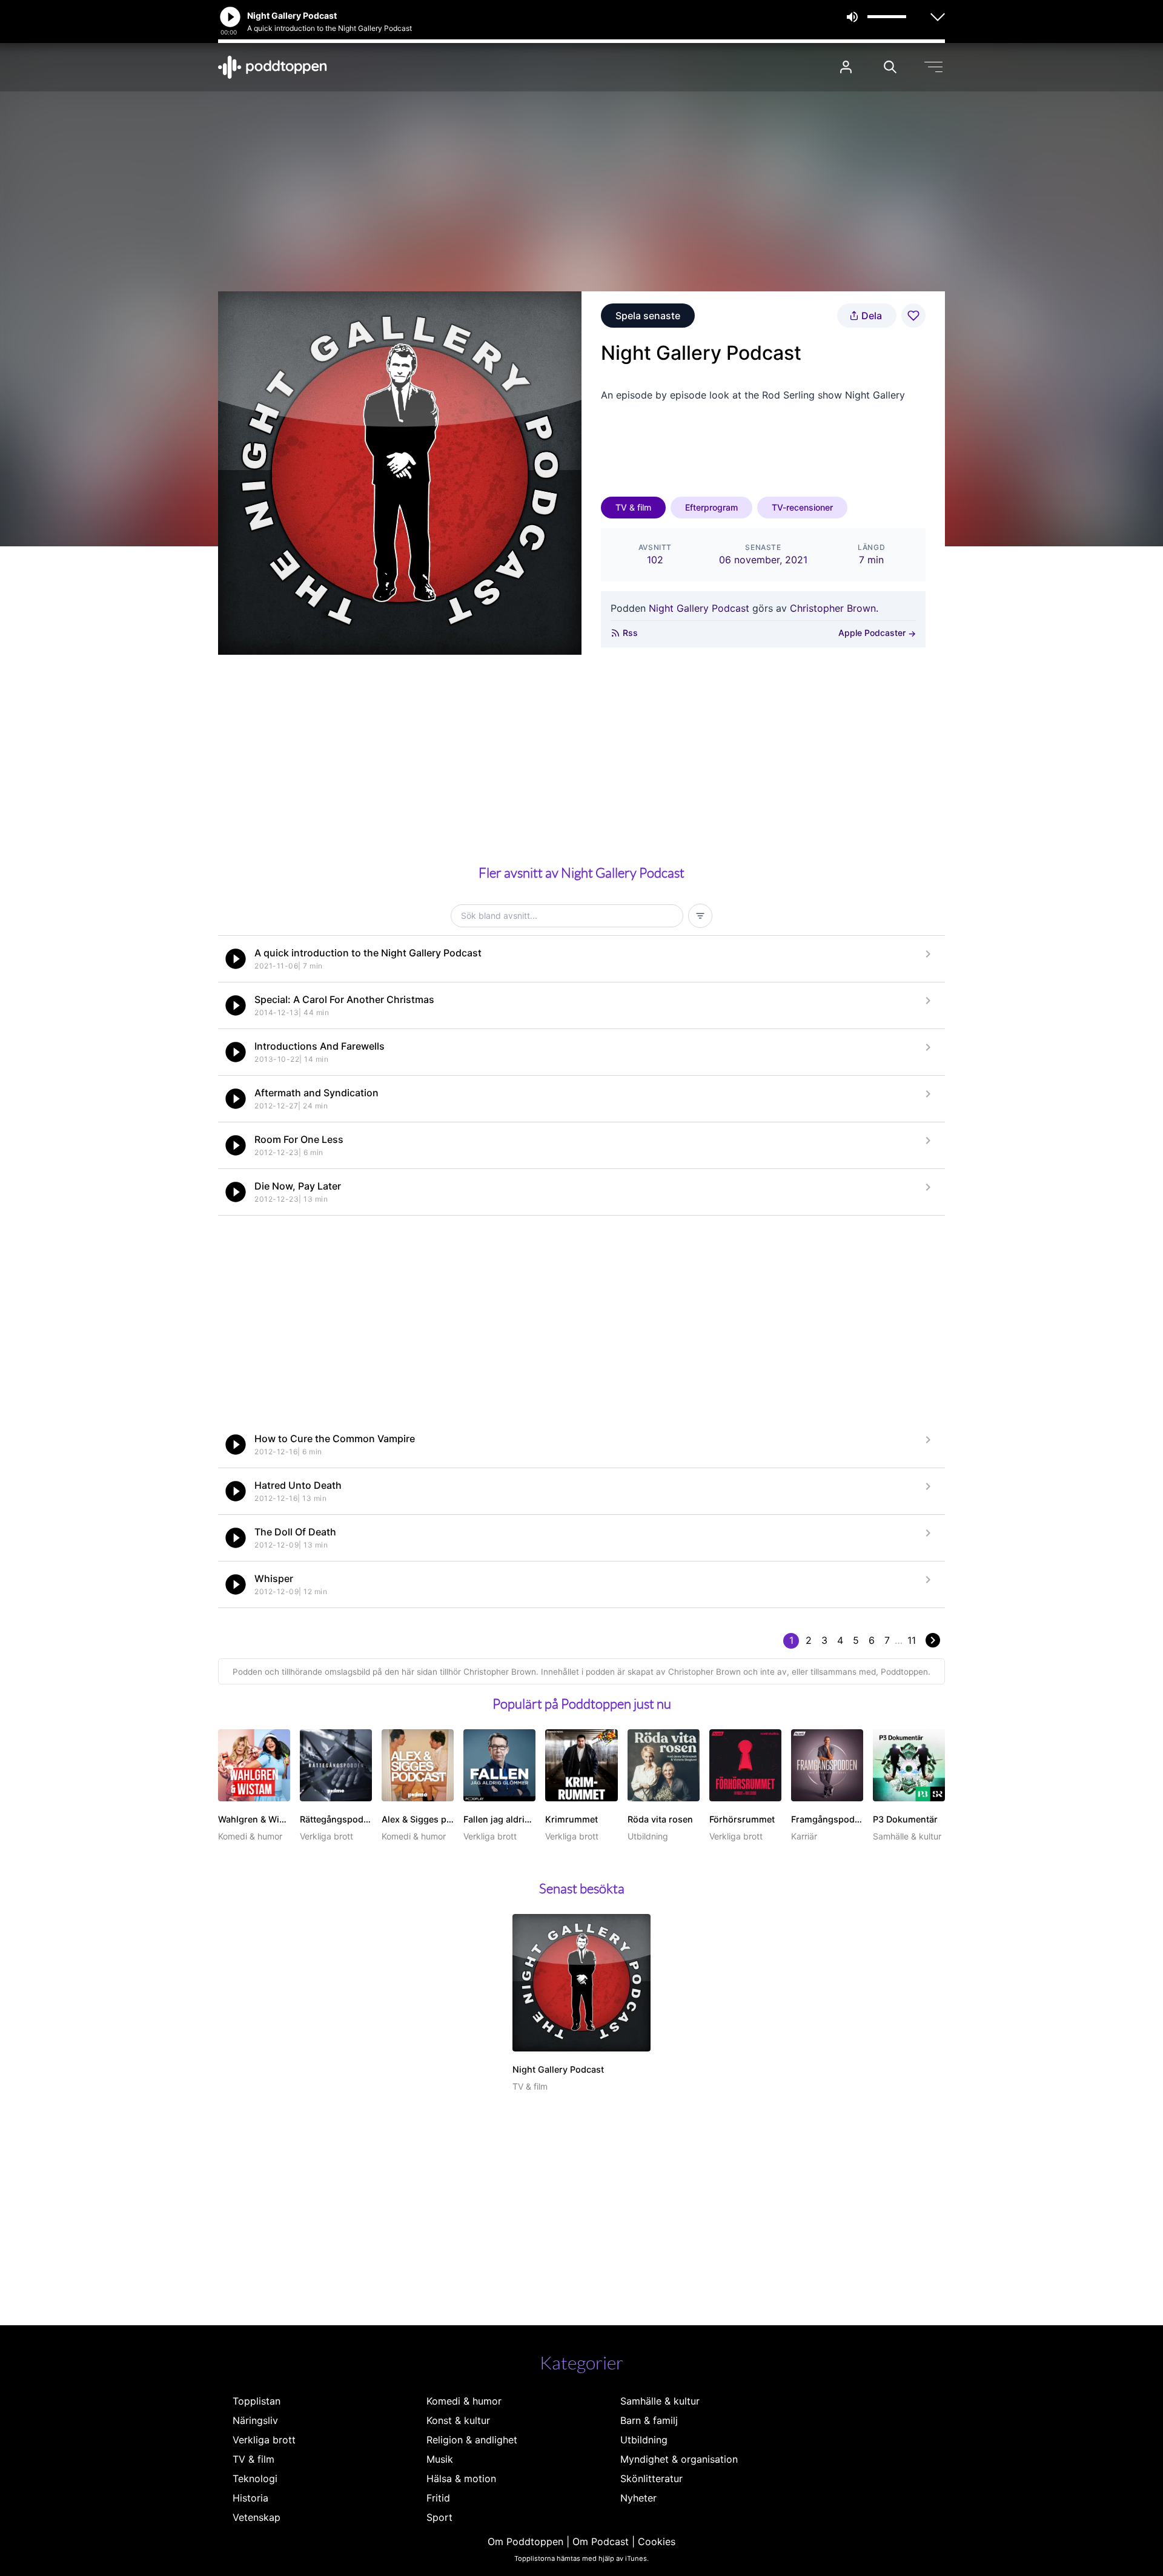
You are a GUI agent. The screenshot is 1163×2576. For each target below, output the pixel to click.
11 (912, 1640)
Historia (250, 2498)
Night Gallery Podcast (699, 608)
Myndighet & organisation (679, 2459)
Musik (440, 2459)
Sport (439, 2517)
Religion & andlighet (472, 2440)
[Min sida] (846, 67)
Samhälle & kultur (660, 2401)
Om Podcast (601, 2541)
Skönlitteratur (651, 2478)
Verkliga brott (264, 2440)
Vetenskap (257, 2517)
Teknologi (255, 2478)
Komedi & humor (464, 2401)
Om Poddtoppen (525, 2541)
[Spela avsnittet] (236, 959)
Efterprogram (711, 507)
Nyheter (638, 2498)
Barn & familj (649, 2420)
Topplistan (257, 2401)
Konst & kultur (458, 2420)
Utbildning (644, 2440)
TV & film (633, 507)
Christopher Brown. (834, 608)
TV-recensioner (802, 507)
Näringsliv (255, 2420)
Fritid (438, 2498)
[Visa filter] (700, 916)
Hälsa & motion (461, 2478)
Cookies (657, 2541)
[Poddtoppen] (273, 67)
